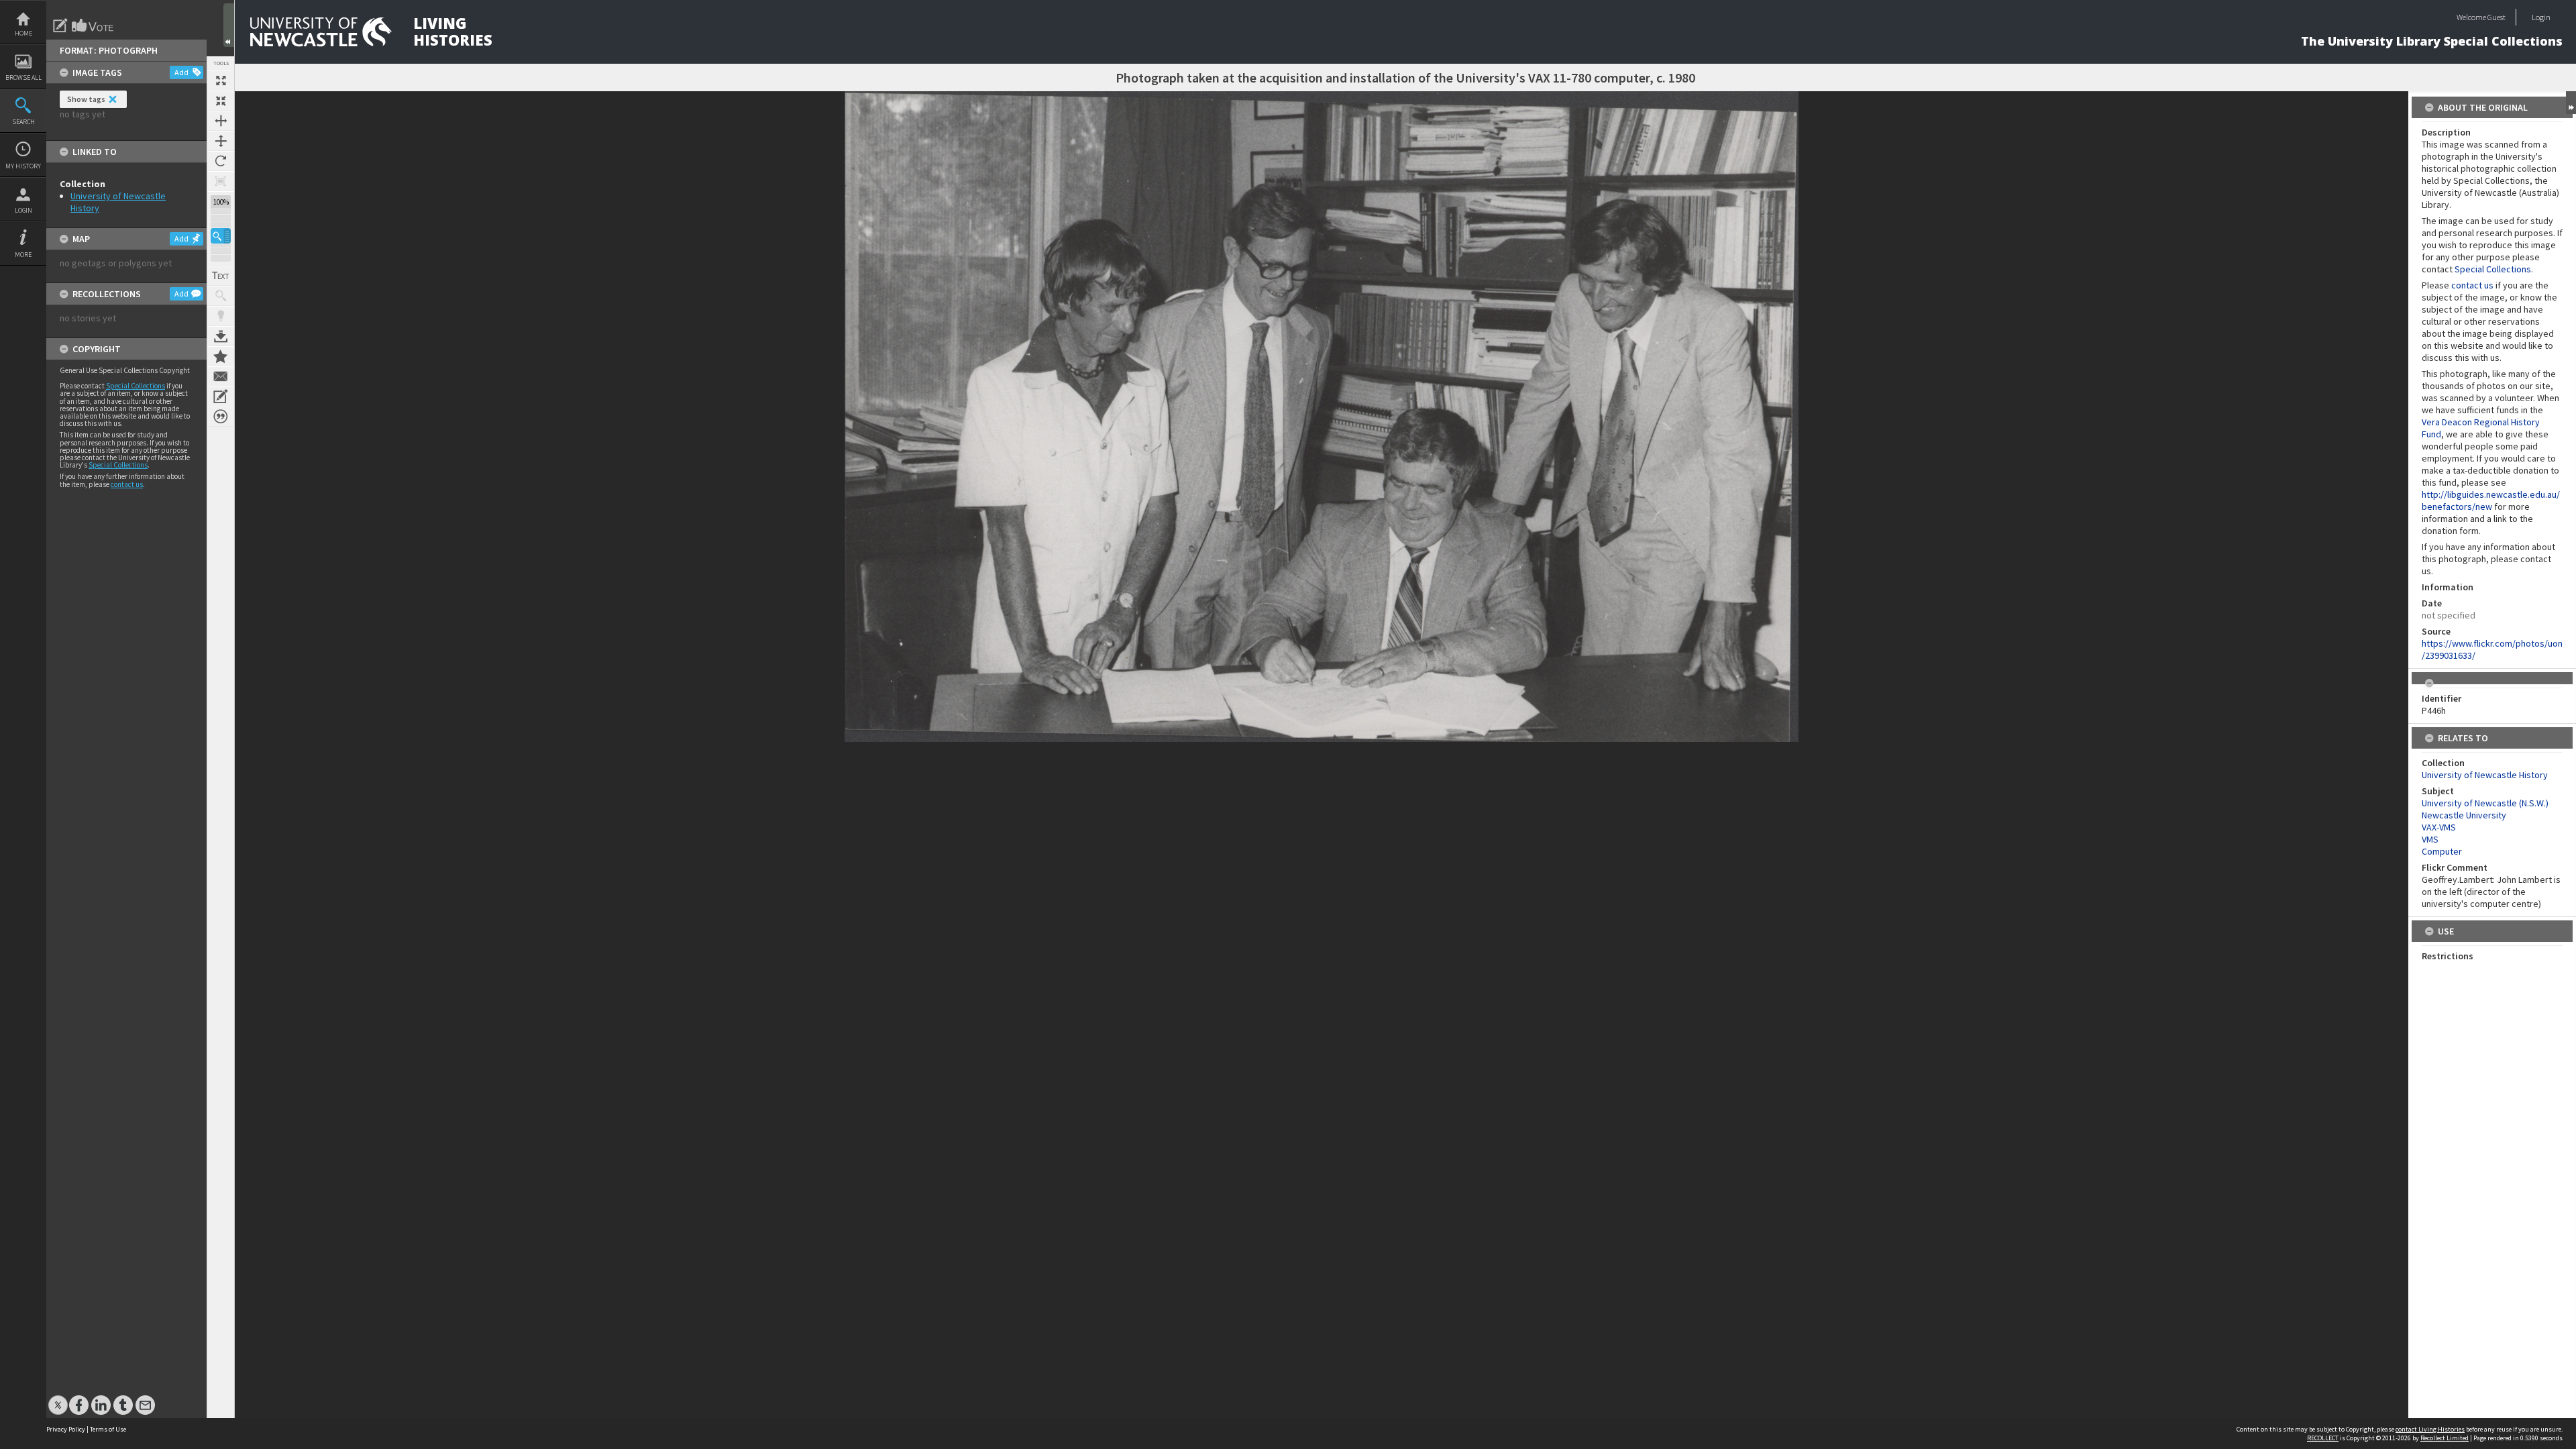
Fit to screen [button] (221, 101)
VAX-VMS (2439, 827)
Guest (2497, 17)
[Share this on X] (58, 1398)
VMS (2430, 839)
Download (221, 336)
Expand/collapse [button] (2571, 103)
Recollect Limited (2445, 1438)
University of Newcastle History (2485, 775)
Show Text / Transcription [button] (221, 276)
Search (23, 122)
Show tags (86, 99)
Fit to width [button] (221, 121)
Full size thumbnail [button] (221, 80)
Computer (2442, 851)
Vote (93, 25)
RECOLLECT (2323, 1438)
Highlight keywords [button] (221, 316)
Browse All (23, 77)
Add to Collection (221, 356)
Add (181, 72)
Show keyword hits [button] (221, 296)
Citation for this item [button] (221, 417)
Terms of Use (108, 1429)
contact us (127, 484)
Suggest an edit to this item (60, 25)
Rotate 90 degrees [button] (221, 161)
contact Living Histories (2430, 1429)
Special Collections (136, 386)
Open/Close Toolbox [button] (229, 25)
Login (23, 210)
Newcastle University (2464, 815)
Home (23, 33)
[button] (221, 236)
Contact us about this (221, 376)
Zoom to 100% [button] (221, 181)
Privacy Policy (66, 1429)
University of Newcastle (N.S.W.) (2485, 803)
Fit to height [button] (221, 141)
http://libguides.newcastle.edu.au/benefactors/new (2491, 500)
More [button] (23, 255)
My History (23, 166)
